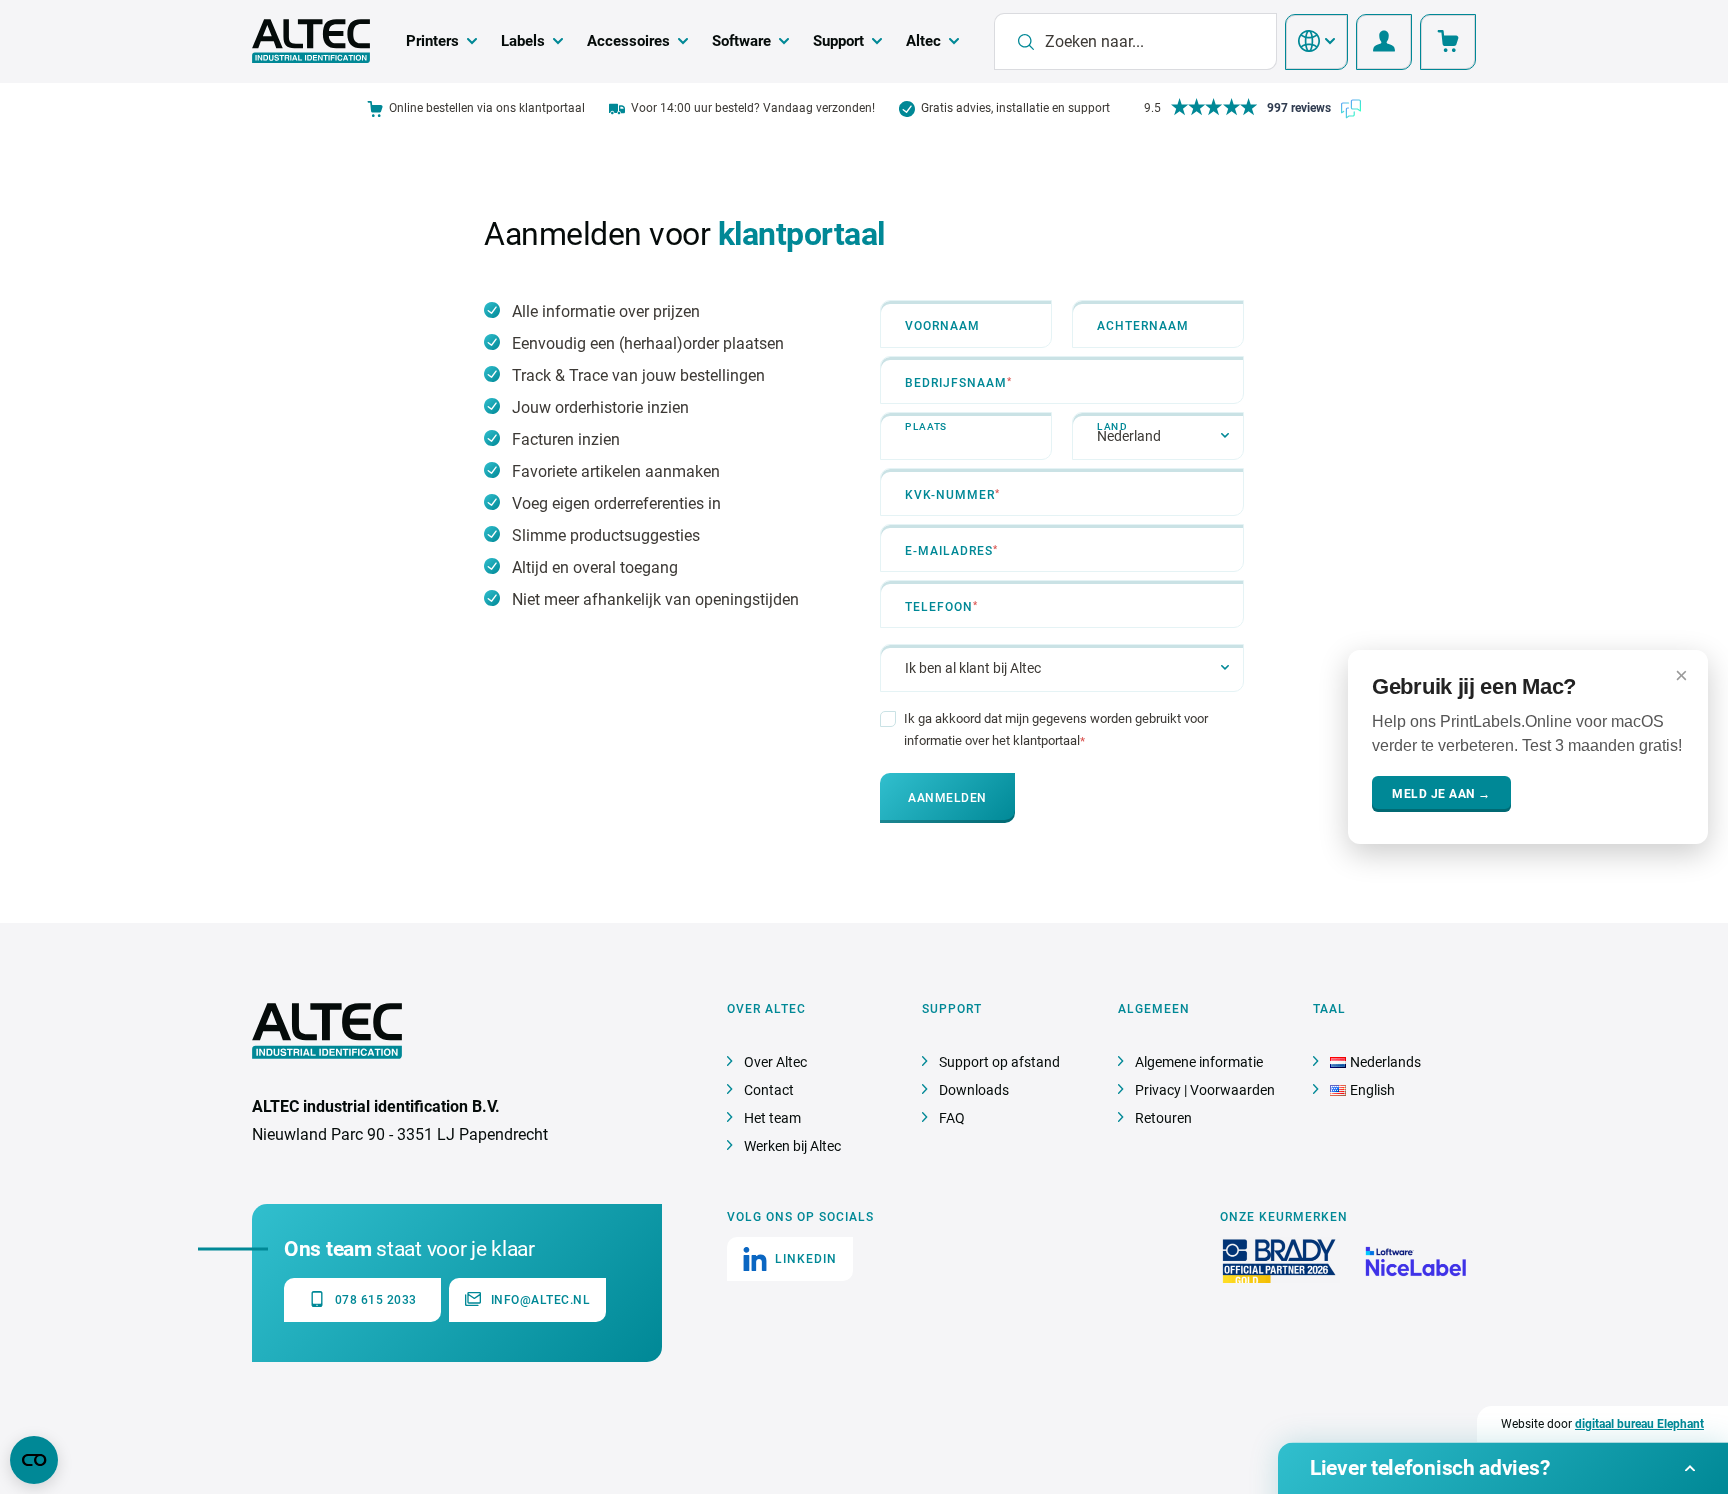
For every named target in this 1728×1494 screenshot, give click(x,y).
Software (741, 41)
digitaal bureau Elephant (1639, 1424)
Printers (432, 41)
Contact (769, 1090)
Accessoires (628, 41)
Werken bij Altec (792, 1146)
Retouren (1163, 1118)
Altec (923, 41)
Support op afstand (999, 1062)
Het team (772, 1118)
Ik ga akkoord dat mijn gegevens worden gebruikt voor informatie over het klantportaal (1056, 730)
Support (838, 41)
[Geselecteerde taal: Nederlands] (1316, 42)
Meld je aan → (1441, 794)
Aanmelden (947, 798)
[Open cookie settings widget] (34, 1460)
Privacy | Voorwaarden (1205, 1090)
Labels (523, 41)
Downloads (974, 1090)
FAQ (952, 1118)
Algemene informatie (1199, 1062)
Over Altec (775, 1062)
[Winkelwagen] (1448, 42)
